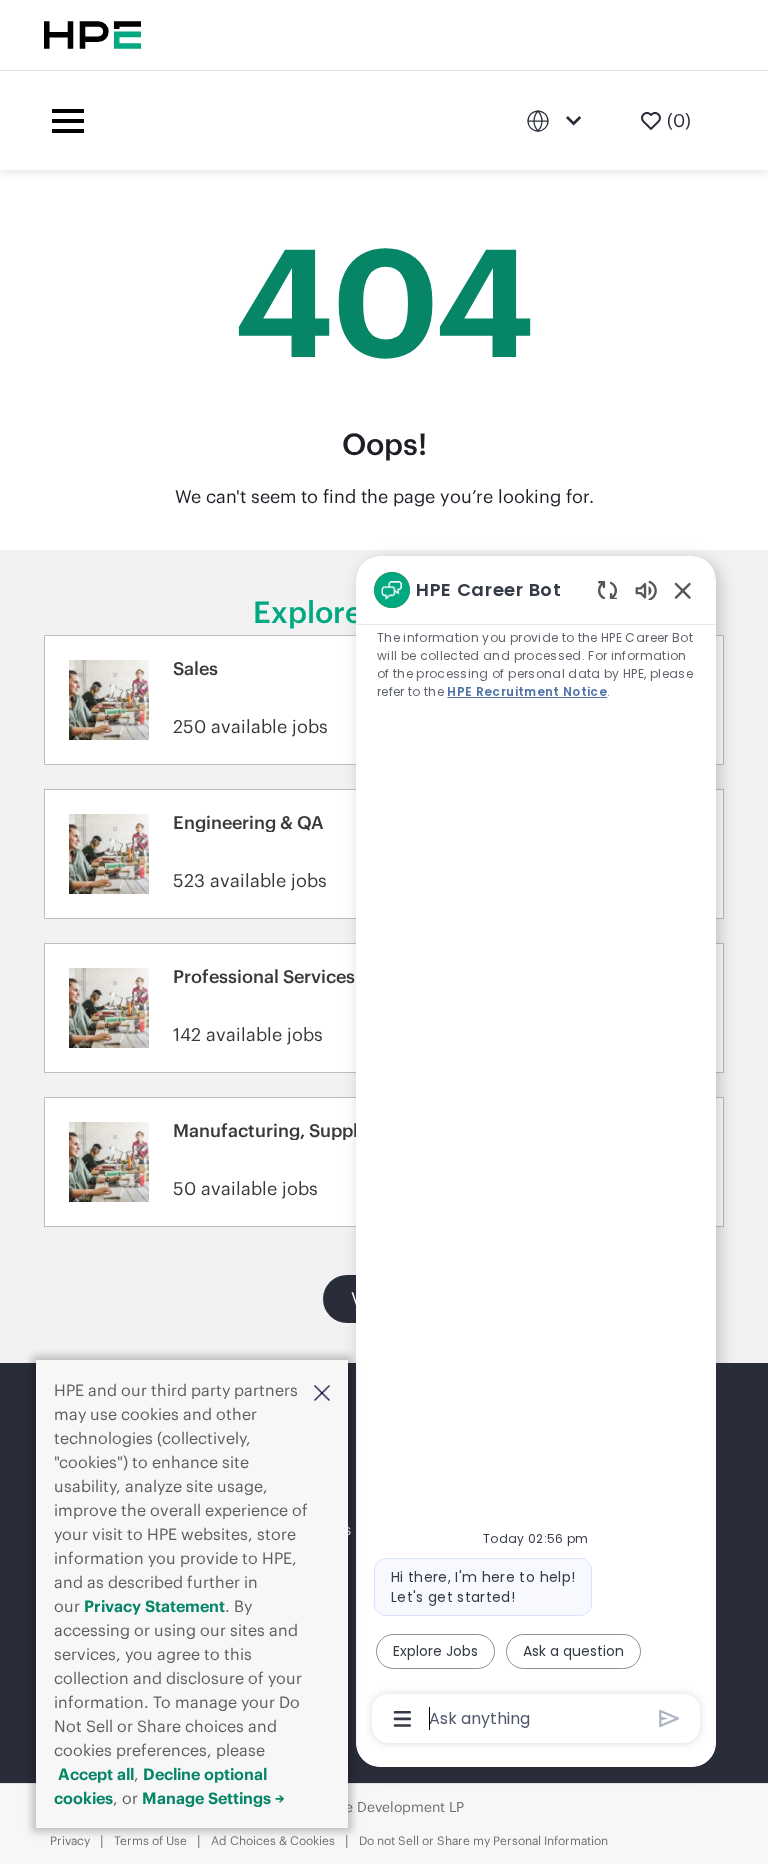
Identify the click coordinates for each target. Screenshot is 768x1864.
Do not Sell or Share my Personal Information (483, 1840)
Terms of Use (150, 1840)
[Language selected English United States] (558, 120)
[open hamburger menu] (68, 121)
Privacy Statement (154, 1606)
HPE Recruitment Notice (527, 691)
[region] (536, 1153)
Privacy (70, 1840)
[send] (669, 1718)
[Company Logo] (309, 120)
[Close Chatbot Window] (683, 590)
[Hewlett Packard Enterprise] (92, 35)
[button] (322, 1392)
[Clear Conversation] (607, 589)
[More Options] (402, 1719)
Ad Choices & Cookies (273, 1840)
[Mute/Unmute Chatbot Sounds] (646, 589)
